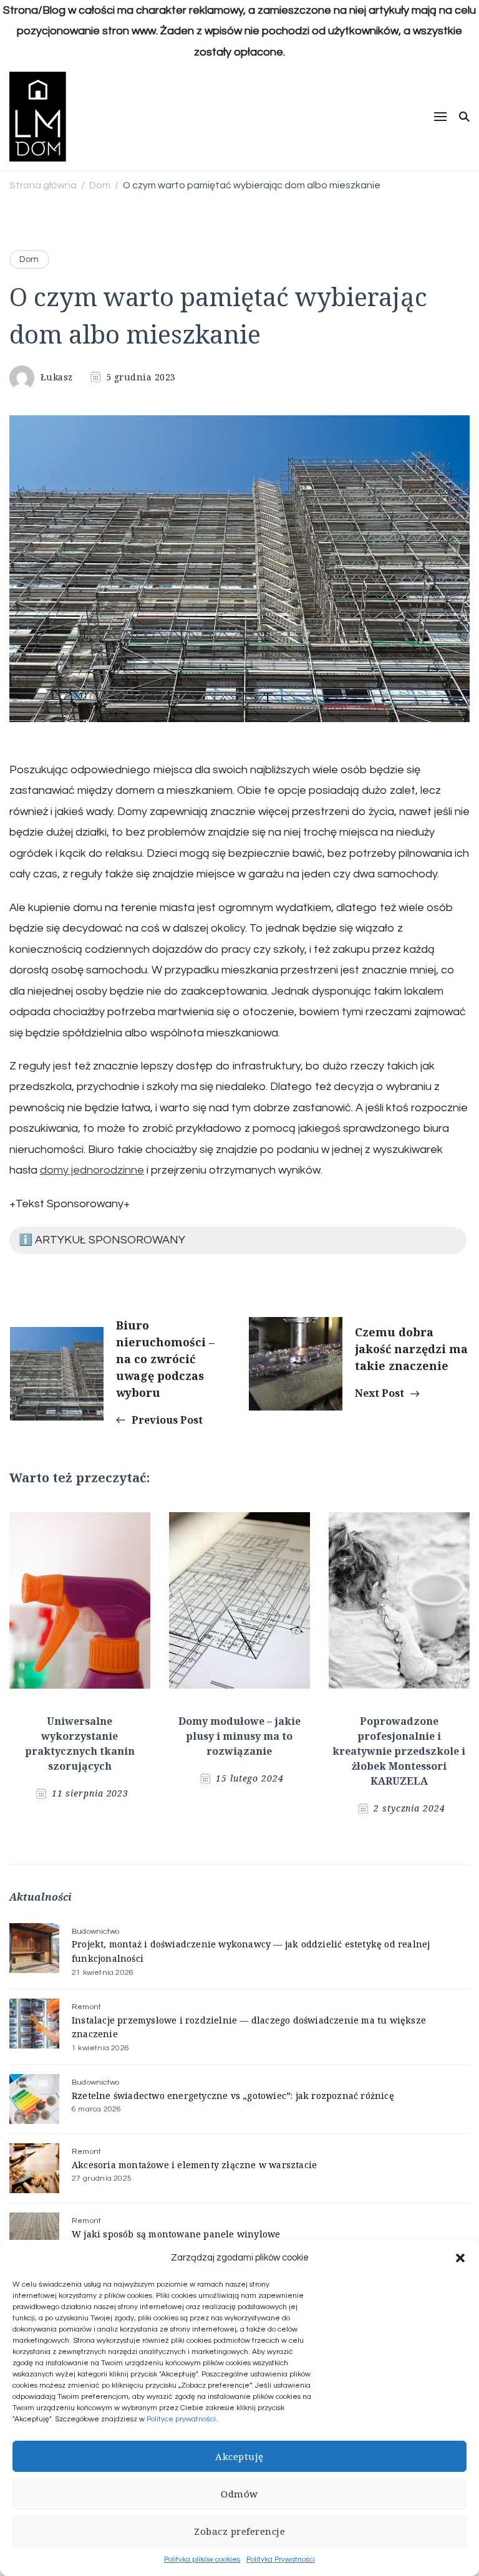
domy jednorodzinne (92, 1170)
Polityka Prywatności (281, 2559)
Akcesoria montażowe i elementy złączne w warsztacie (194, 2165)
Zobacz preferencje (239, 2531)
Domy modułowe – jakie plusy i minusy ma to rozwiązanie (239, 1736)
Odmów (239, 2494)
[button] (460, 2258)
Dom (29, 259)
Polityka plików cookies (202, 2559)
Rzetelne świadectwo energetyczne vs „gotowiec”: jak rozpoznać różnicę (233, 2096)
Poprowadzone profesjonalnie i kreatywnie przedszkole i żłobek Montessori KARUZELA (399, 1751)
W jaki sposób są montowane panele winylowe (176, 2234)
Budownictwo (95, 1932)
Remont (86, 2007)
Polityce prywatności (181, 2419)
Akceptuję (239, 2456)
